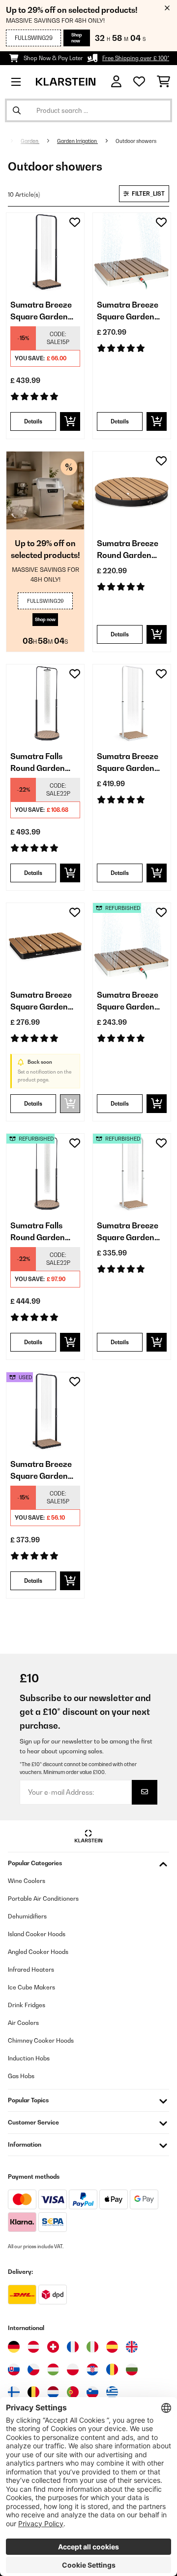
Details (33, 421)
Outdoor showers (136, 141)
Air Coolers (23, 2023)
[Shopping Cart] (163, 82)
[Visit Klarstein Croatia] (92, 2369)
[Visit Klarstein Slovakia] (14, 2369)
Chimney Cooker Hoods (41, 2040)
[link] (45, 252)
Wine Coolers (27, 1881)
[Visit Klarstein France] (73, 2347)
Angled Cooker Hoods (38, 1952)
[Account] (116, 82)
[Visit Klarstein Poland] (73, 2369)
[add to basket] (70, 421)
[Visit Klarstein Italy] (92, 2347)
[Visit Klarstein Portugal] (73, 2392)
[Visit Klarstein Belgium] (33, 2392)
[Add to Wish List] (75, 222)
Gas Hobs (21, 2076)
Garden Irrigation (77, 141)
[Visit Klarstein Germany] (14, 2347)
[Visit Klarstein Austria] (33, 2347)
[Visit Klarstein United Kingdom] (132, 2347)
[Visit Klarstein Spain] (112, 2347)
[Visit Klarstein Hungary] (53, 2369)
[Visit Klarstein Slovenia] (92, 2392)
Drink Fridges (27, 2005)
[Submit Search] (17, 110)
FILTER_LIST (148, 194)
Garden (30, 141)
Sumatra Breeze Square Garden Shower (41, 311)
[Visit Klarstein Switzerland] (53, 2347)
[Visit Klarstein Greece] (112, 2393)
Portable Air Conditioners (43, 1898)
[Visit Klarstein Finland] (14, 2392)
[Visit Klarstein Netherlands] (53, 2392)
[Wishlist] (139, 82)
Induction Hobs (29, 2058)
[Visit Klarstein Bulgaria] (132, 2369)
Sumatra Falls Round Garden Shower (38, 763)
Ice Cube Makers (31, 1987)
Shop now (77, 38)
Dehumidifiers (27, 1916)
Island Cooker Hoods (37, 1934)
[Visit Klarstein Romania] (112, 2369)
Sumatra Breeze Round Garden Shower (128, 550)
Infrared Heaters (31, 1969)
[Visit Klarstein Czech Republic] (33, 2369)
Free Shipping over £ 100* (136, 58)
